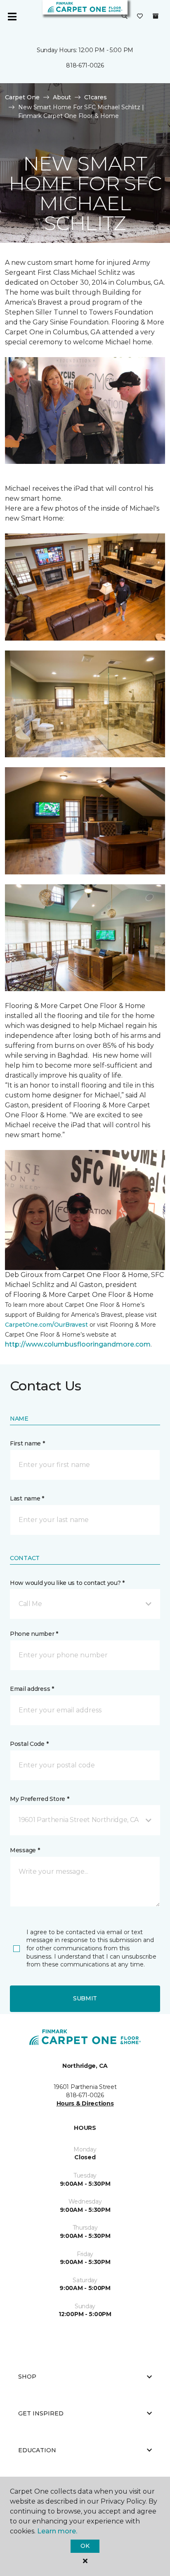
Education (37, 2450)
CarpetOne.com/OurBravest (46, 1325)
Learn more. (57, 2531)
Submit (85, 1998)
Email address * (32, 1689)
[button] (125, 17)
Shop (27, 2377)
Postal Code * (29, 1744)
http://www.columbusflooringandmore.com (78, 1344)
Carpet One (22, 97)
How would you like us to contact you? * (67, 1583)
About (62, 97)
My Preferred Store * (39, 1799)
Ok (85, 2546)
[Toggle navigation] (12, 17)
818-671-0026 (85, 65)
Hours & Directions (85, 2103)
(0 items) (156, 16)
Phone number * (34, 1634)
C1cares (96, 97)
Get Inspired (41, 2413)
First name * (27, 1443)
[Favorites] (140, 17)
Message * (25, 1850)
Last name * (27, 1498)
